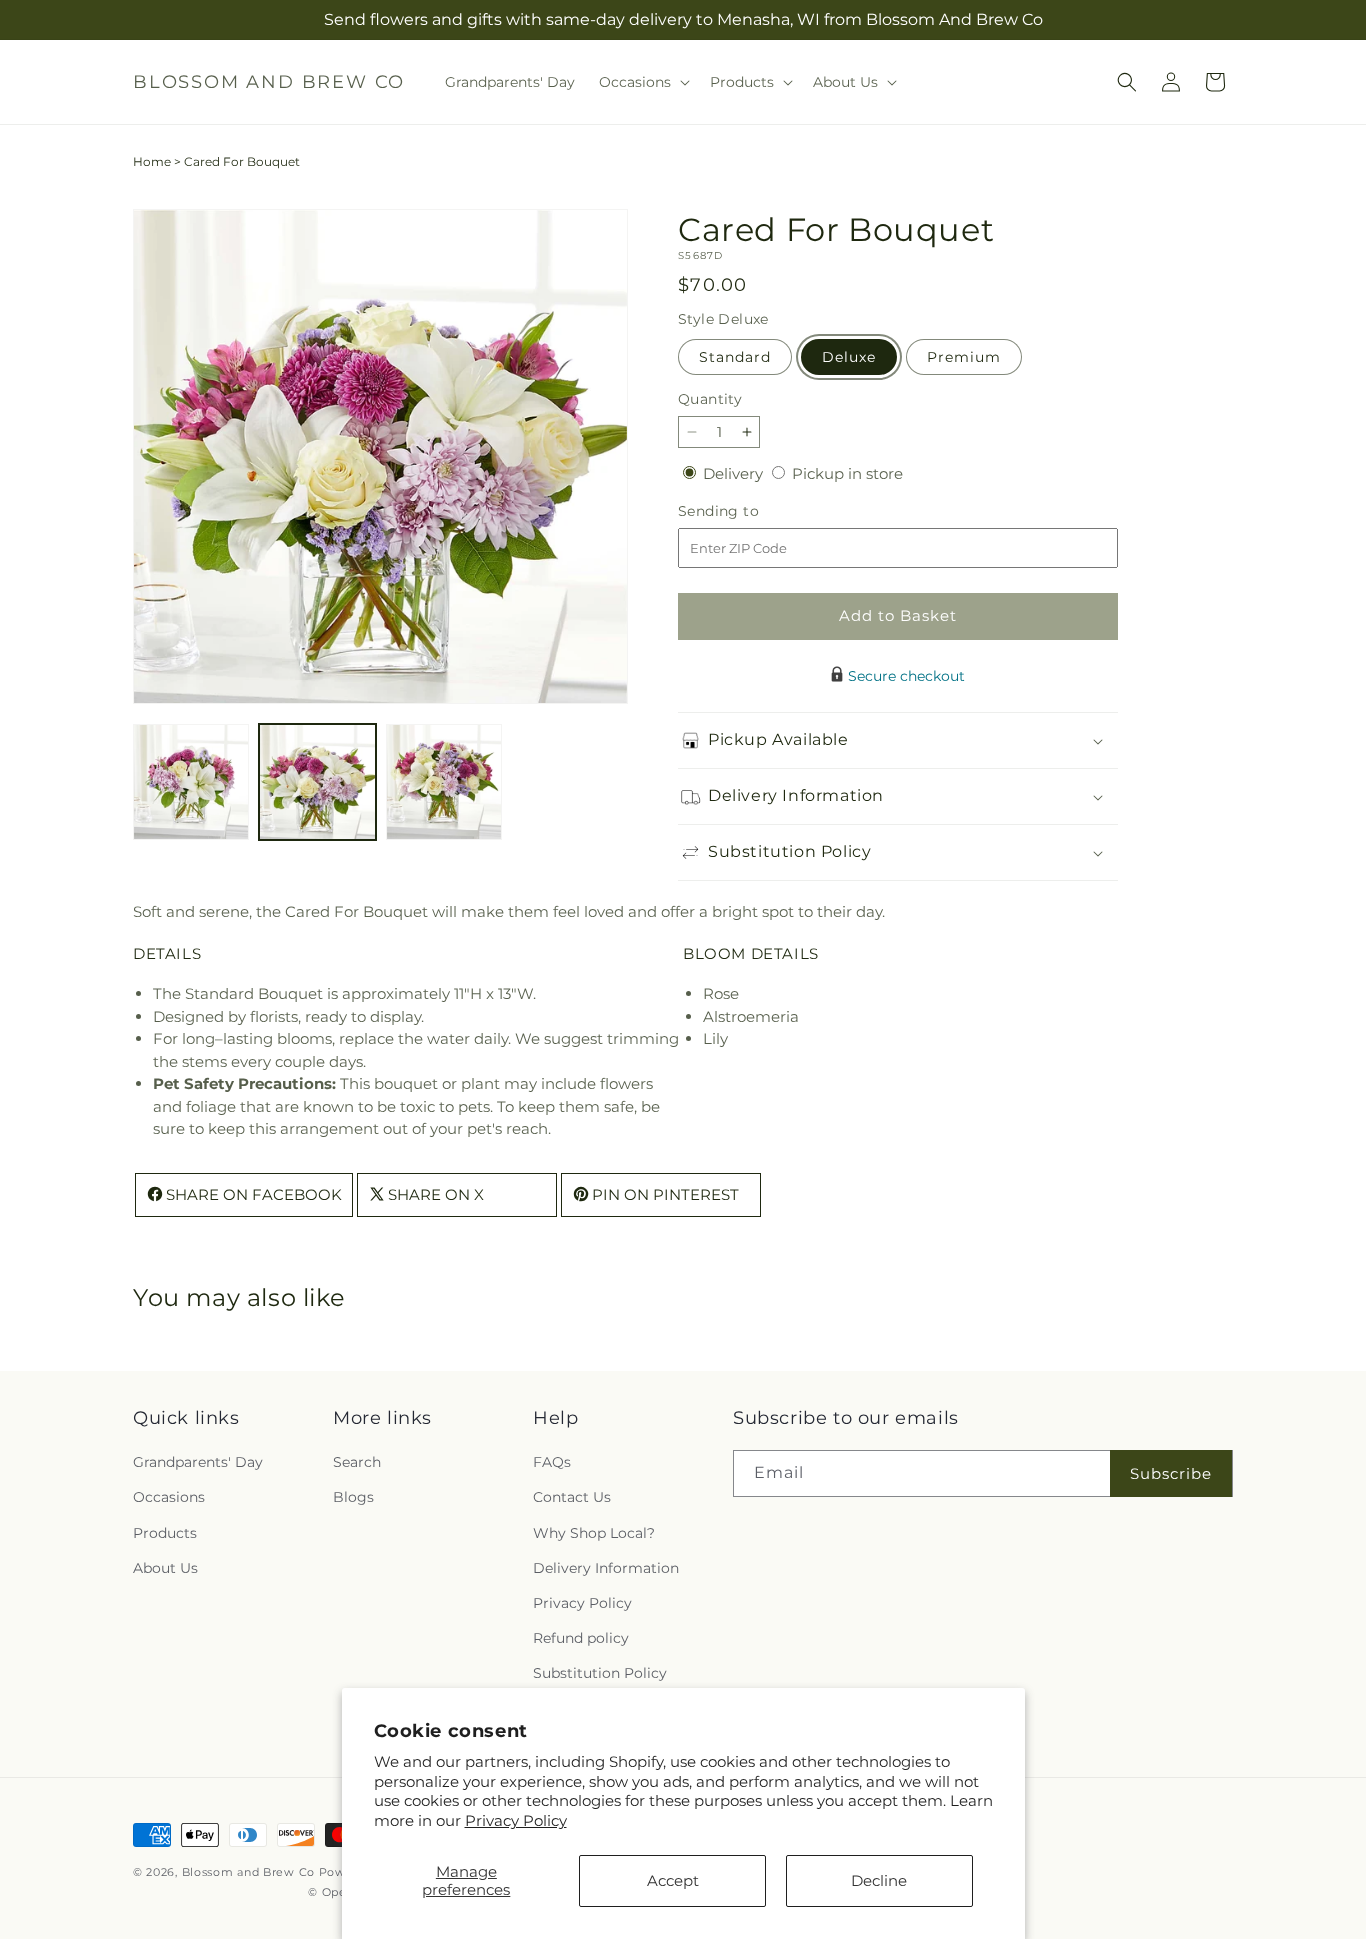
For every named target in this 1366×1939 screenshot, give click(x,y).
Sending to (748, 511)
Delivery (735, 473)
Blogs (353, 1498)
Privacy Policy (516, 1820)
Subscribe (1171, 1473)
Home (152, 161)
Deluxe (849, 357)
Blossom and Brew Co (248, 1872)
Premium (964, 357)
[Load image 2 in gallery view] (317, 782)
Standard (735, 357)
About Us (165, 1568)
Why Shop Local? (594, 1533)
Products (165, 1533)
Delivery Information (606, 1568)
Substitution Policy (600, 1674)
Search (357, 1463)
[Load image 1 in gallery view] (191, 782)
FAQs (552, 1463)
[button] (642, 82)
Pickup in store (847, 473)
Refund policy (581, 1639)
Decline (879, 1880)
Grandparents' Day (198, 1463)
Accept (673, 1880)
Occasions (169, 1498)
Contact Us (572, 1498)
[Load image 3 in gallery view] (444, 782)
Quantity (710, 399)
